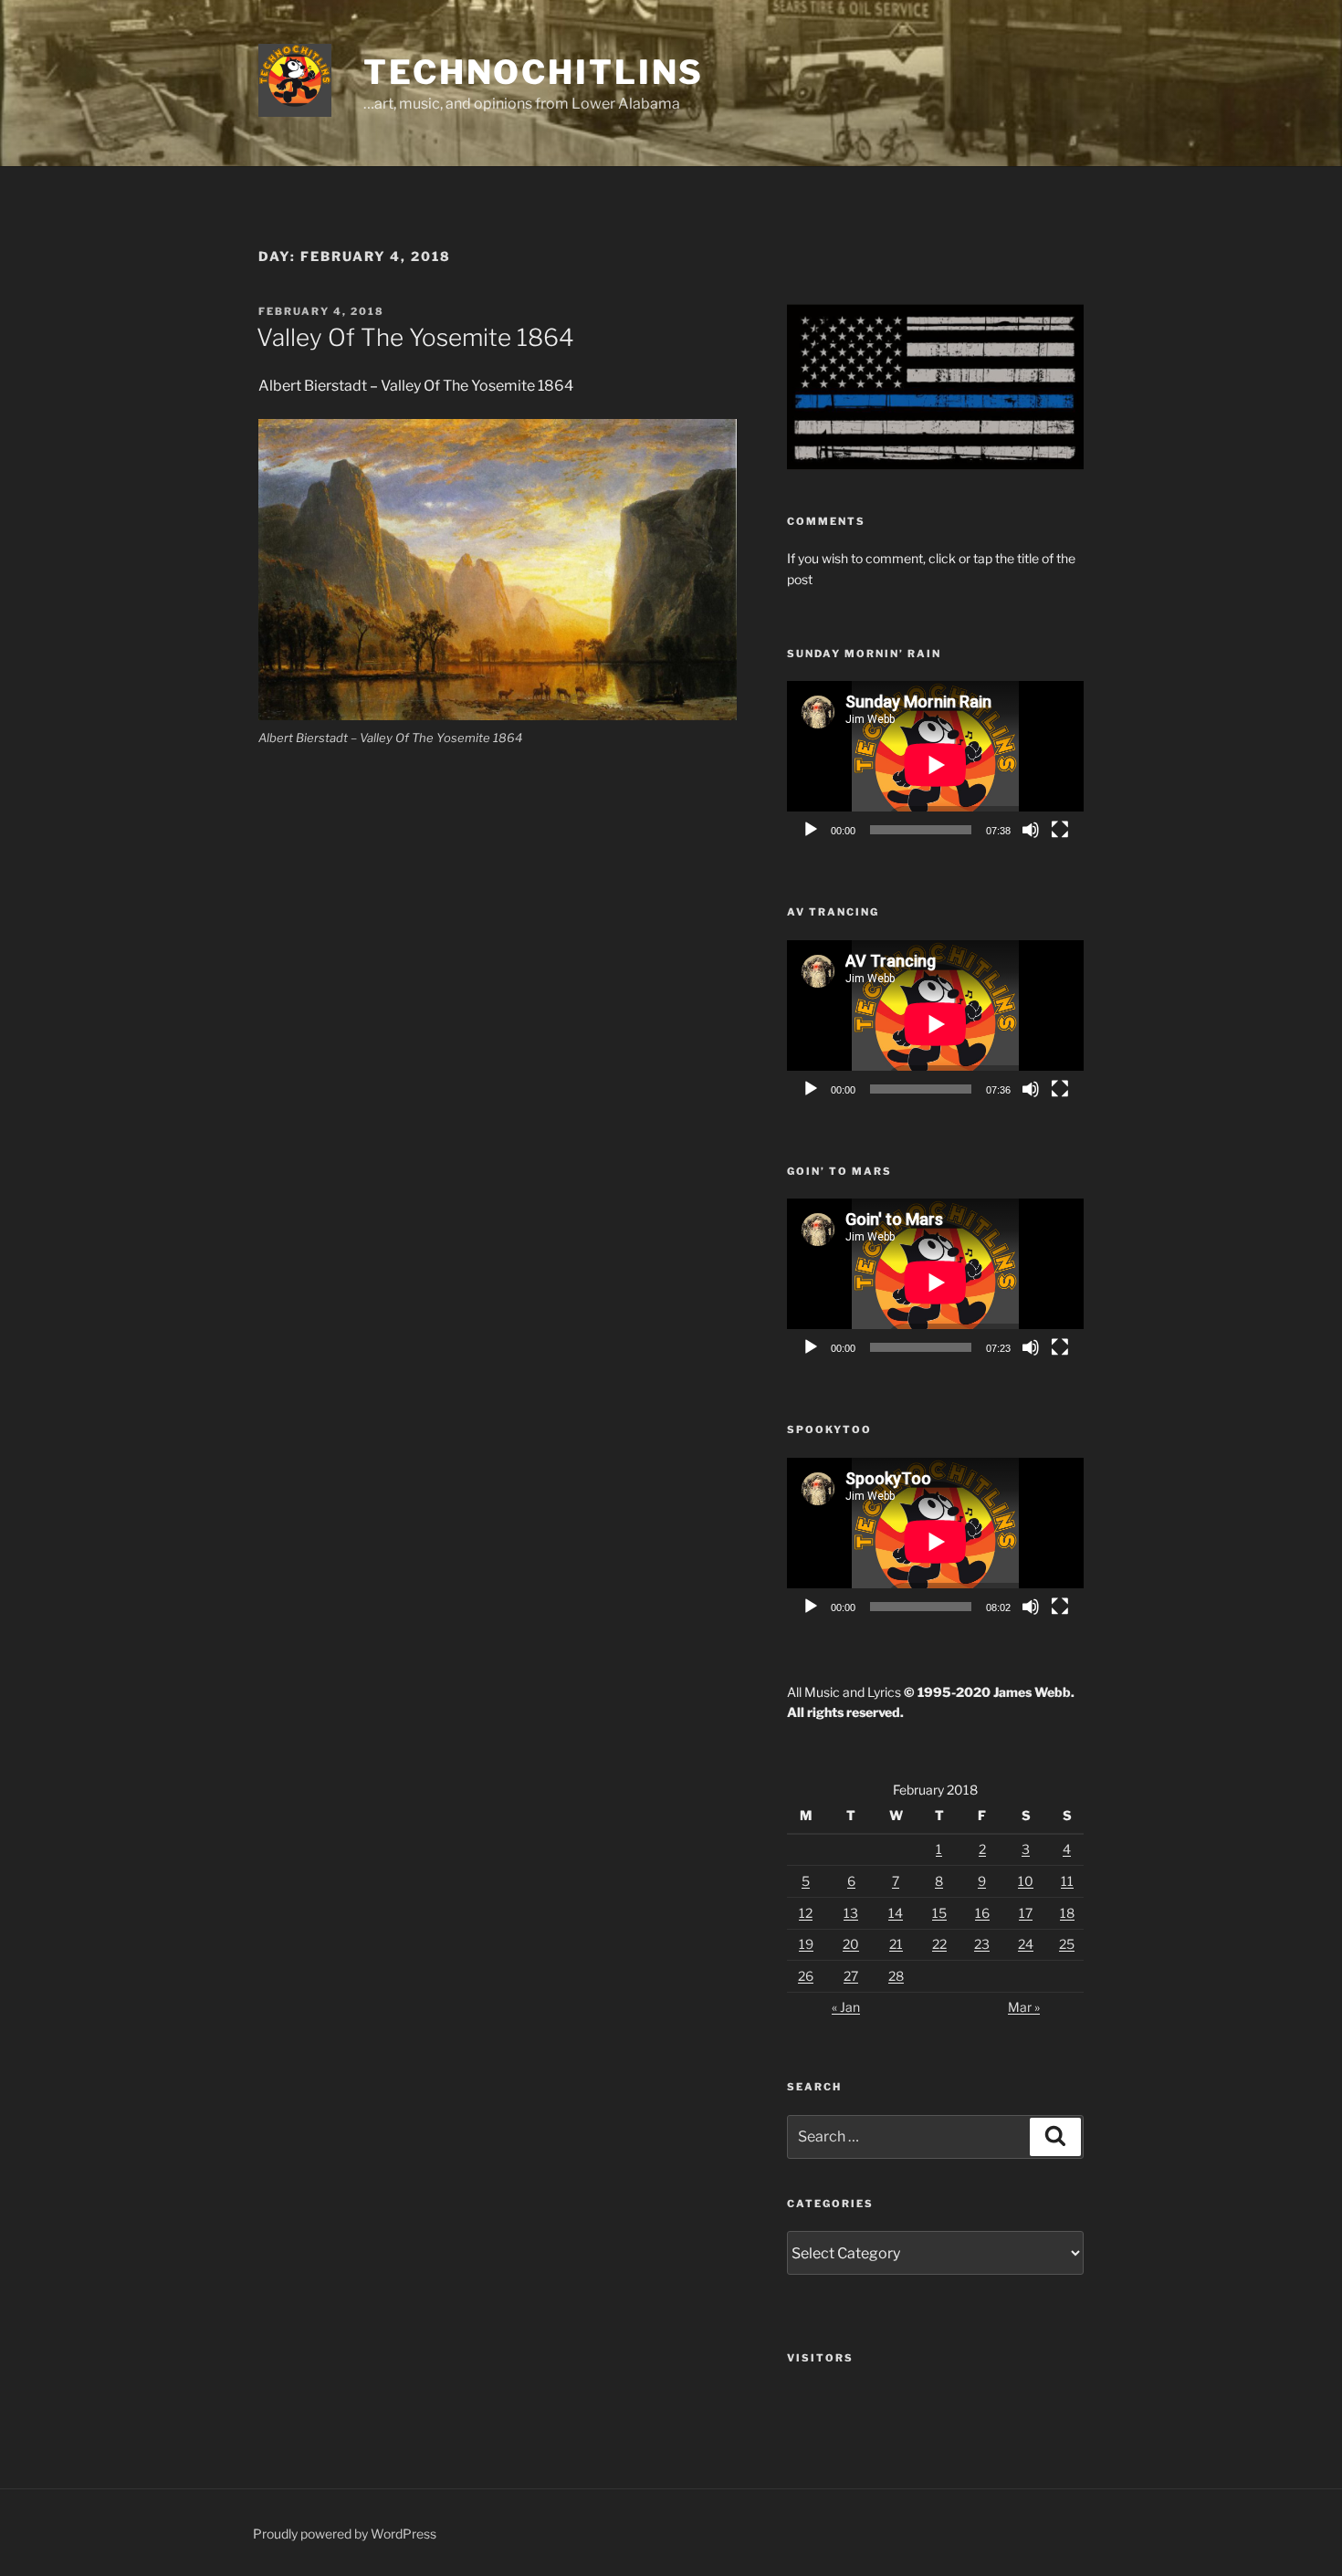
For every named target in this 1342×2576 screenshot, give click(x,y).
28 (896, 1976)
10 (1026, 1881)
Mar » (1024, 2007)
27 (851, 1976)
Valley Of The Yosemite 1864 (415, 337)
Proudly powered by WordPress (345, 2534)
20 (851, 1944)
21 (896, 1944)
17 (1026, 1913)
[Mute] (1031, 830)
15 (939, 1913)
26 (806, 1976)
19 (806, 1944)
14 (896, 1913)
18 (1067, 1913)
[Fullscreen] (1060, 830)
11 (1067, 1881)
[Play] (811, 830)
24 (1026, 1944)
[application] (935, 764)
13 (851, 1913)
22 (939, 1944)
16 (982, 1913)
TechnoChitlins (534, 72)
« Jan (846, 2007)
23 (982, 1944)
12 (806, 1913)
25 (1067, 1944)
